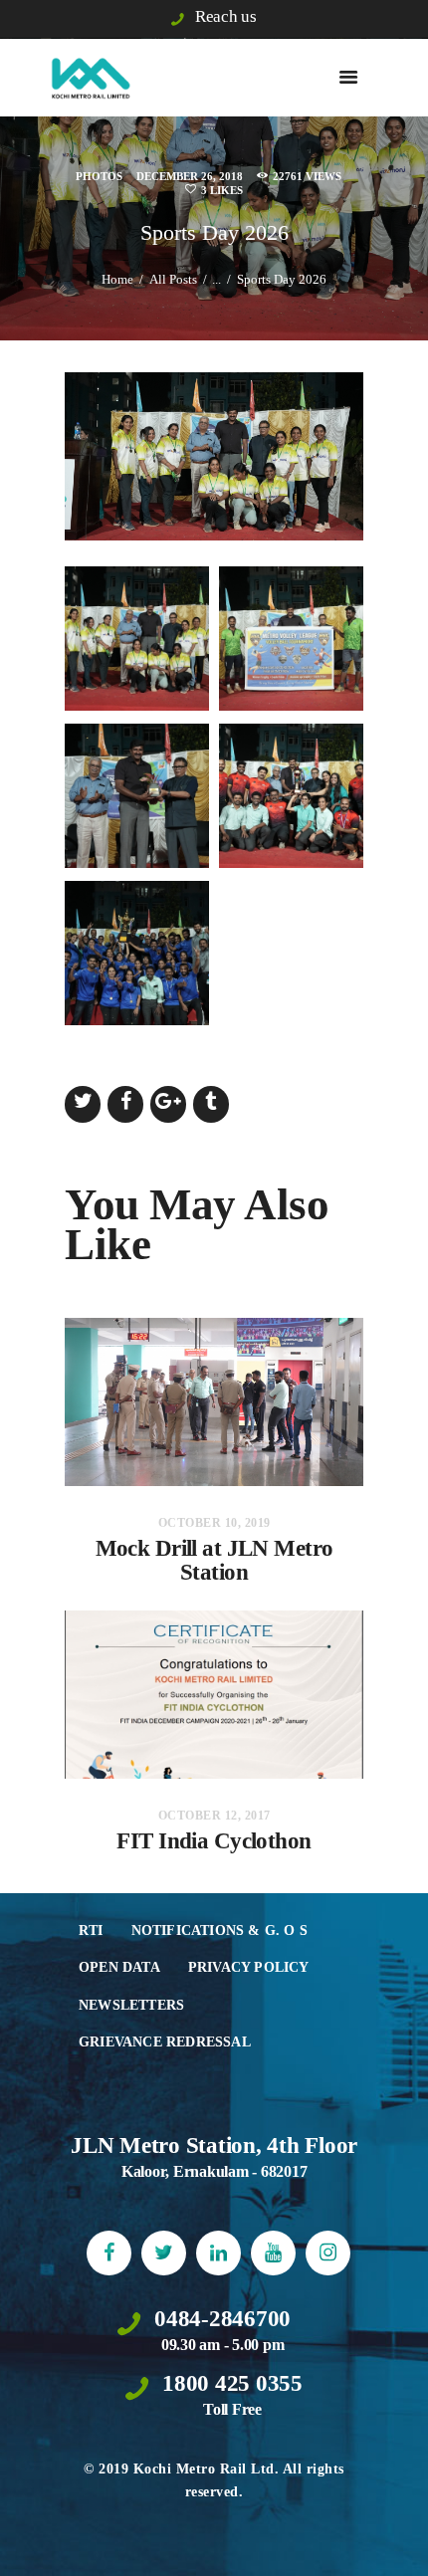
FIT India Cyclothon (214, 1841)
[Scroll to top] (394, 2542)
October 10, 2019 (214, 1523)
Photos (99, 176)
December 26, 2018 (190, 176)
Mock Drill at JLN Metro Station (214, 1561)
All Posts (173, 279)
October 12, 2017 (214, 1816)
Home (117, 279)
